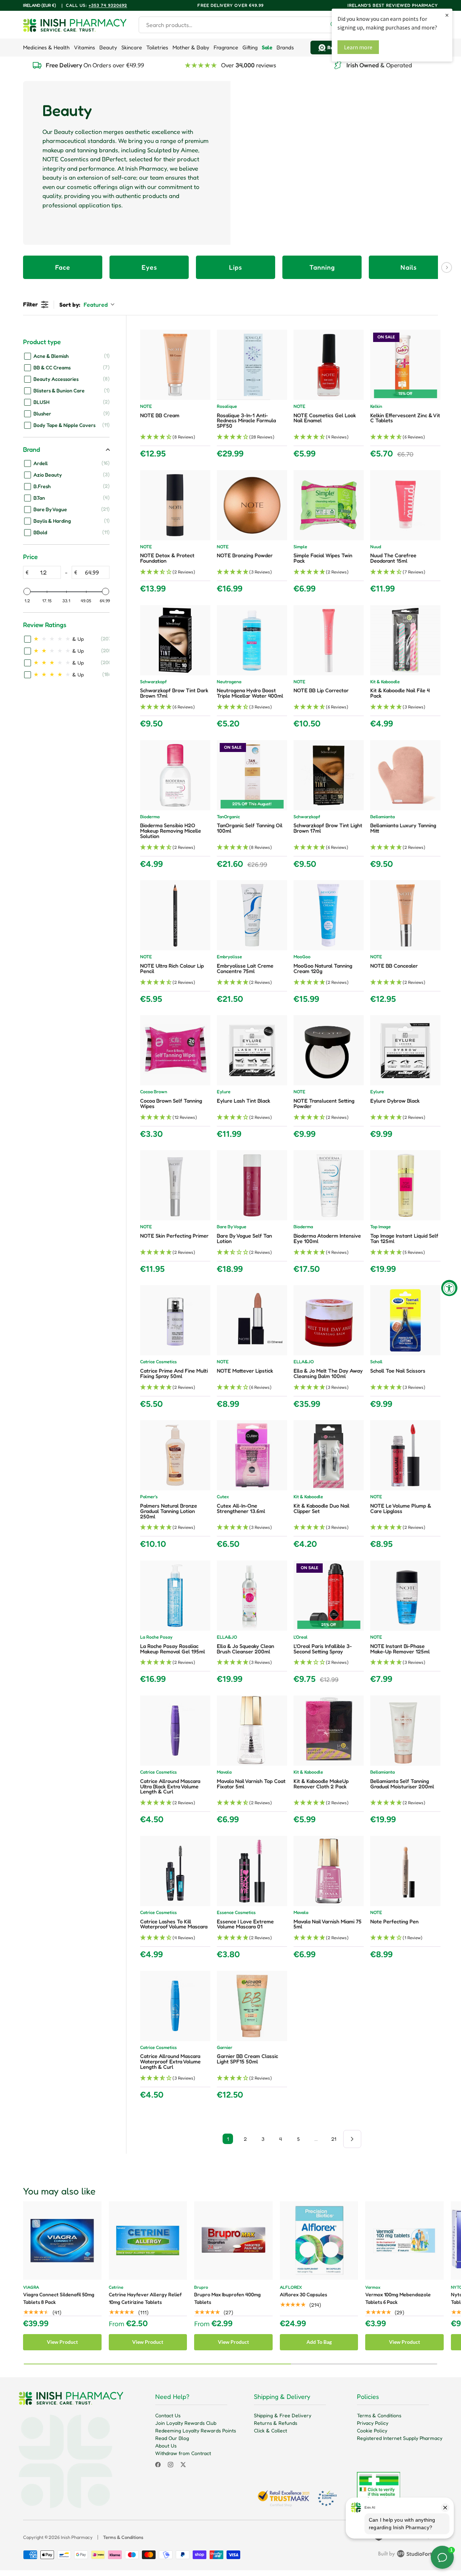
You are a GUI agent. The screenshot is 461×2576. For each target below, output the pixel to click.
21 (334, 2139)
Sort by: (84, 305)
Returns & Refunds (276, 2423)
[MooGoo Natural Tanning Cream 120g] (329, 915)
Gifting (250, 47)
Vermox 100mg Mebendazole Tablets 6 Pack (398, 2298)
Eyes (149, 267)
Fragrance (226, 47)
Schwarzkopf (153, 682)
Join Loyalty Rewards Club (186, 2423)
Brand (32, 449)
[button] (175, 437)
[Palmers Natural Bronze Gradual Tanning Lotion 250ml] (175, 1455)
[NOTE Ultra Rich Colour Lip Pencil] (175, 915)
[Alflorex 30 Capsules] (319, 2241)
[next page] (352, 2139)
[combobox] (241, 25)
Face (63, 267)
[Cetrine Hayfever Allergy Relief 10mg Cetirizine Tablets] (148, 2241)
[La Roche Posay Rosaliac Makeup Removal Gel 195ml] (175, 1596)
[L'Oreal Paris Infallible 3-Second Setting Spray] (329, 1596)
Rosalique (227, 407)
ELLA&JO (304, 1362)
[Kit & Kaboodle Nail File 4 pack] (405, 640)
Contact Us (168, 2415)
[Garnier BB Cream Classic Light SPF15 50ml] (252, 2006)
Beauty (108, 47)
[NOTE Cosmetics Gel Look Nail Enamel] (329, 365)
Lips (236, 267)
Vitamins (84, 47)
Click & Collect (270, 2430)
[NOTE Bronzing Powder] (252, 505)
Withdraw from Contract (183, 2453)
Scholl (376, 1362)
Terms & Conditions (379, 2415)
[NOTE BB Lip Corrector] (329, 640)
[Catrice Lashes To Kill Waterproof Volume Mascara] (175, 1871)
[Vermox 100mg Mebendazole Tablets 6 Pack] (404, 2241)
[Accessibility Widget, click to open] (449, 1288)
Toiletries (157, 47)
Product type (42, 342)
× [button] (447, 15)
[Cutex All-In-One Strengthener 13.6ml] (252, 1455)
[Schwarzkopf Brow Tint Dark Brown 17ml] (175, 640)
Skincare (132, 47)
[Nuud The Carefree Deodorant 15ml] (405, 505)
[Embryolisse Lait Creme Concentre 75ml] (252, 915)
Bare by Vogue (232, 1227)
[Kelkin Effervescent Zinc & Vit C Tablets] (405, 365)
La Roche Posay (156, 1637)
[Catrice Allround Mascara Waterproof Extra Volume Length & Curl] (175, 2006)
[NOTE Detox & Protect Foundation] (175, 505)
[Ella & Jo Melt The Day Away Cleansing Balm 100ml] (329, 1320)
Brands (285, 47)
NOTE (146, 407)
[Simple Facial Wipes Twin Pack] (329, 505)
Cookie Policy (372, 2430)
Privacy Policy (373, 2423)
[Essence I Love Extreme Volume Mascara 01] (252, 1871)
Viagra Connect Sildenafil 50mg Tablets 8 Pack (59, 2298)
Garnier (225, 2048)
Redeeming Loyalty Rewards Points (196, 2430)
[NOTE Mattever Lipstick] (252, 1320)
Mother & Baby (191, 47)
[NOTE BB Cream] (175, 365)
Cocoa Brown (154, 1092)
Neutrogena (229, 682)
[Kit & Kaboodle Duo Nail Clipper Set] (329, 1455)
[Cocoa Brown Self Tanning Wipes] (175, 1050)
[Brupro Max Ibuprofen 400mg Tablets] (233, 2241)
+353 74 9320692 (108, 5)
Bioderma (150, 817)
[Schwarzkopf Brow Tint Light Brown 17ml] (329, 775)
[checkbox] (67, 356)
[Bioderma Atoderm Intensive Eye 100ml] (329, 1185)
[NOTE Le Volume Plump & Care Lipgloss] (405, 1455)
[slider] (27, 591)
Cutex (223, 1497)
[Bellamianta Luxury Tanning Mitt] (405, 775)
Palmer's (149, 1497)
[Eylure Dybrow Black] (405, 1050)
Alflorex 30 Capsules (303, 2294)
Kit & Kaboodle (385, 682)
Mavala (224, 1772)
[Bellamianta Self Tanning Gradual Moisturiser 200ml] (405, 1731)
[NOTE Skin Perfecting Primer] (175, 1185)
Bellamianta (382, 817)
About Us (166, 2446)
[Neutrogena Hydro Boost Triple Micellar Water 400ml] (252, 640)
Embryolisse (229, 957)
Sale (267, 47)
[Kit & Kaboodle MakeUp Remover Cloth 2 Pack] (329, 1731)
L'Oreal (301, 1637)
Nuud (376, 547)
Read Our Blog (172, 2438)
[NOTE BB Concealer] (405, 915)
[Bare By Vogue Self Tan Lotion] (252, 1185)
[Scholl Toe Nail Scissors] (405, 1320)
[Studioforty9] (408, 2555)
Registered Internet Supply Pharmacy (400, 2438)
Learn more (358, 47)
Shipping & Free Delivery (283, 2415)
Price (30, 557)
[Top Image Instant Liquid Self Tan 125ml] (405, 1185)
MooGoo (302, 957)
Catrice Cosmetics (158, 1362)
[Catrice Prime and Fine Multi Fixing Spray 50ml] (175, 1320)
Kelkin (376, 407)
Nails (409, 267)
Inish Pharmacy (77, 2537)
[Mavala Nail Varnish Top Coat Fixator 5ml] (252, 1731)
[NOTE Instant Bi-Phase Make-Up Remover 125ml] (405, 1596)
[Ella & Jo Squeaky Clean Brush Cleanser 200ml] (252, 1596)
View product (62, 2342)
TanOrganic (228, 817)
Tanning (322, 267)
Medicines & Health (46, 47)
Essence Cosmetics (236, 1913)
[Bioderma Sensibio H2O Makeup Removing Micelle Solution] (175, 775)
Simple (300, 547)
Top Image (381, 1227)
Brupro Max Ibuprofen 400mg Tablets (227, 2298)
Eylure (224, 1092)
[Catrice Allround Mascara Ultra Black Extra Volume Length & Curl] (175, 1731)
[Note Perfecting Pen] (405, 1871)
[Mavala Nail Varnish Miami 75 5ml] (329, 1871)
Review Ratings (45, 625)
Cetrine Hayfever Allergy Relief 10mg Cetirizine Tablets (145, 2298)
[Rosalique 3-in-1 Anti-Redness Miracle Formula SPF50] (252, 365)
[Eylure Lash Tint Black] (252, 1050)
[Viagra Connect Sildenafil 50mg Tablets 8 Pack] (62, 2241)
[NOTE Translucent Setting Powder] (329, 1050)
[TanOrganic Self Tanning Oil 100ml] (252, 775)
